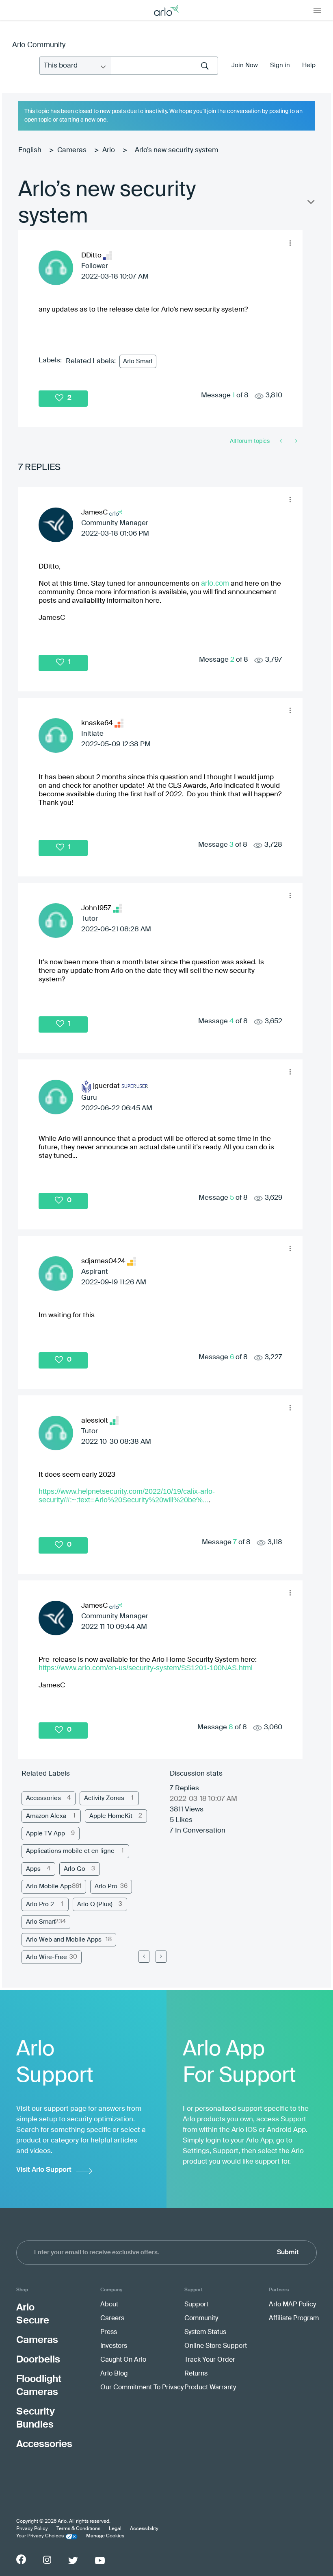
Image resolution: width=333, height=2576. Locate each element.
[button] (290, 243)
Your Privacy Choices (40, 2536)
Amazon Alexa (46, 1816)
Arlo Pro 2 (40, 1904)
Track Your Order (210, 2360)
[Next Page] (161, 1957)
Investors (114, 2346)
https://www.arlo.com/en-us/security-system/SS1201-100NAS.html (146, 1668)
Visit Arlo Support (44, 2170)
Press (109, 2332)
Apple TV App (45, 1834)
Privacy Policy (32, 2529)
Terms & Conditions (78, 2529)
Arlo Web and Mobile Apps (64, 1940)
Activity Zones (104, 1798)
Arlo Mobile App (49, 1886)
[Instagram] (47, 2560)
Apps (33, 1869)
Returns (196, 2374)
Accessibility (144, 2529)
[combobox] (164, 66)
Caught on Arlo (123, 2360)
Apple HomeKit (111, 1816)
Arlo (109, 150)
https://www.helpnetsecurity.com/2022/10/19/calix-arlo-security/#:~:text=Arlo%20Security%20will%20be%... (127, 1496)
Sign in (280, 65)
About (109, 2305)
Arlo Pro (106, 1886)
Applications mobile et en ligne (70, 1851)
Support (196, 2305)
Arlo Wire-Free (46, 1957)
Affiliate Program (294, 2319)
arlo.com (215, 583)
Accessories (43, 1798)
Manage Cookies (105, 2536)
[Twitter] (73, 2561)
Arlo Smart (138, 361)
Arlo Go (75, 1869)
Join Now (245, 65)
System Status (205, 2332)
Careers (112, 2319)
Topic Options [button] (310, 204)
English (30, 150)
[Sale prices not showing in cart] (282, 441)
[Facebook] (21, 2559)
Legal (115, 2529)
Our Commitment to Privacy (142, 2388)
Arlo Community (39, 45)
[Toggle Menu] (317, 10)
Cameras (72, 150)
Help (309, 65)
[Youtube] (100, 2561)
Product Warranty (210, 2388)
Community (201, 2319)
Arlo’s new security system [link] (176, 150)
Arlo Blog (114, 2374)
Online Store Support (216, 2346)
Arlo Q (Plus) (95, 1904)
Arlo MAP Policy (292, 2305)
